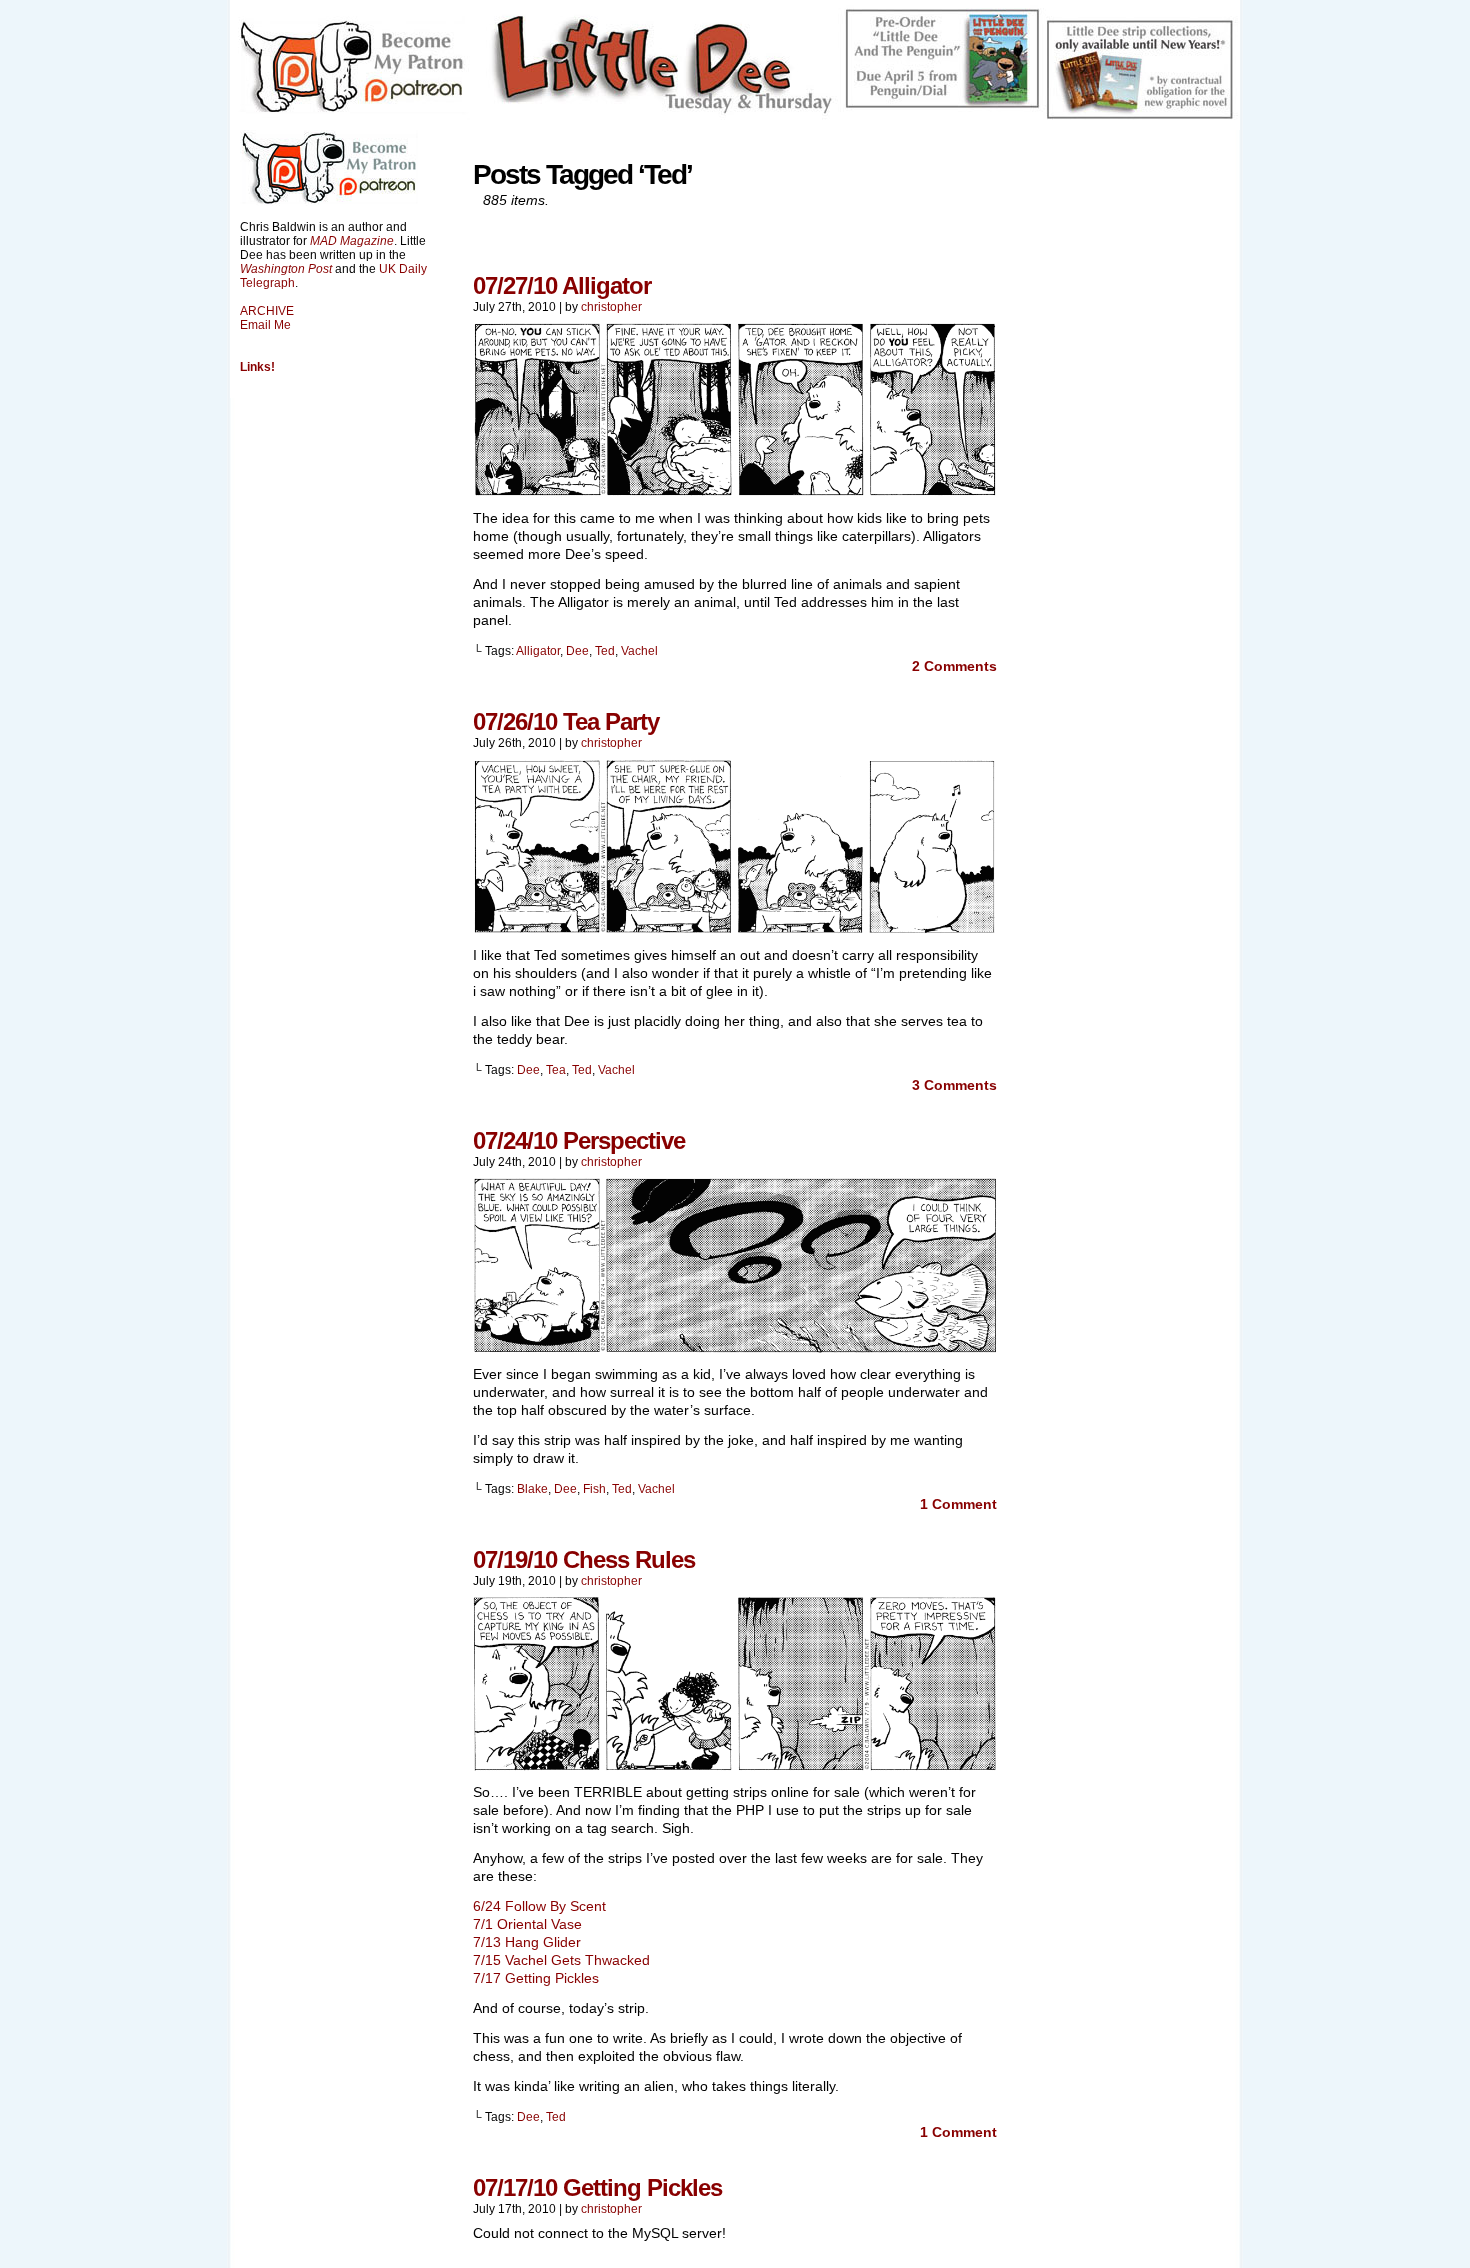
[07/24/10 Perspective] (735, 1348)
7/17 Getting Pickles (536, 1978)
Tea (556, 1070)
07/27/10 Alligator (562, 285)
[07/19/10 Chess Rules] (735, 1766)
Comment (958, 1504)
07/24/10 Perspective (579, 1140)
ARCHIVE (267, 311)
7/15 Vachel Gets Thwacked (561, 1960)
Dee (577, 651)
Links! (257, 367)
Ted (605, 651)
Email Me (265, 325)
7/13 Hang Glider (527, 1942)
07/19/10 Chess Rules (584, 1559)
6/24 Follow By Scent (539, 1906)
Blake (532, 1489)
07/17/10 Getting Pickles (597, 2187)
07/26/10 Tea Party (566, 721)
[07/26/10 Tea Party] (735, 929)
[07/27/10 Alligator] (735, 492)
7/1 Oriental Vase (527, 1924)
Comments (954, 666)
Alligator (538, 651)
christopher (611, 307)
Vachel (639, 651)
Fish (594, 1489)
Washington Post (286, 269)
